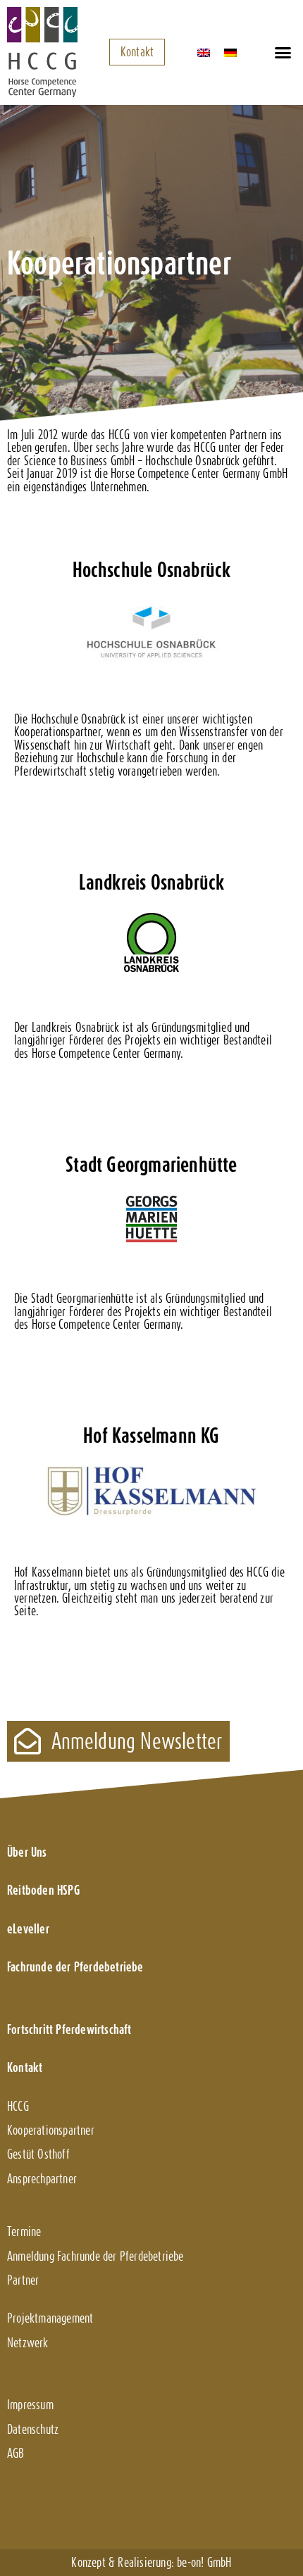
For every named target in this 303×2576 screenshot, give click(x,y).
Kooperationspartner (51, 2130)
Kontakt (25, 2067)
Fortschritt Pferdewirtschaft (69, 2029)
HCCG (18, 2106)
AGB (16, 2453)
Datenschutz (33, 2429)
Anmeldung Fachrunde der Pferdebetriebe (95, 2256)
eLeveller (28, 1929)
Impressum (30, 2405)
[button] (283, 52)
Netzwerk (28, 2343)
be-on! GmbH (204, 2562)
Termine (24, 2231)
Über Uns (27, 1852)
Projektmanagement (50, 2318)
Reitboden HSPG (43, 1890)
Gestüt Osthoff (38, 2154)
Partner (23, 2280)
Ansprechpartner (42, 2179)
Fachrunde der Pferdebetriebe (75, 1967)
